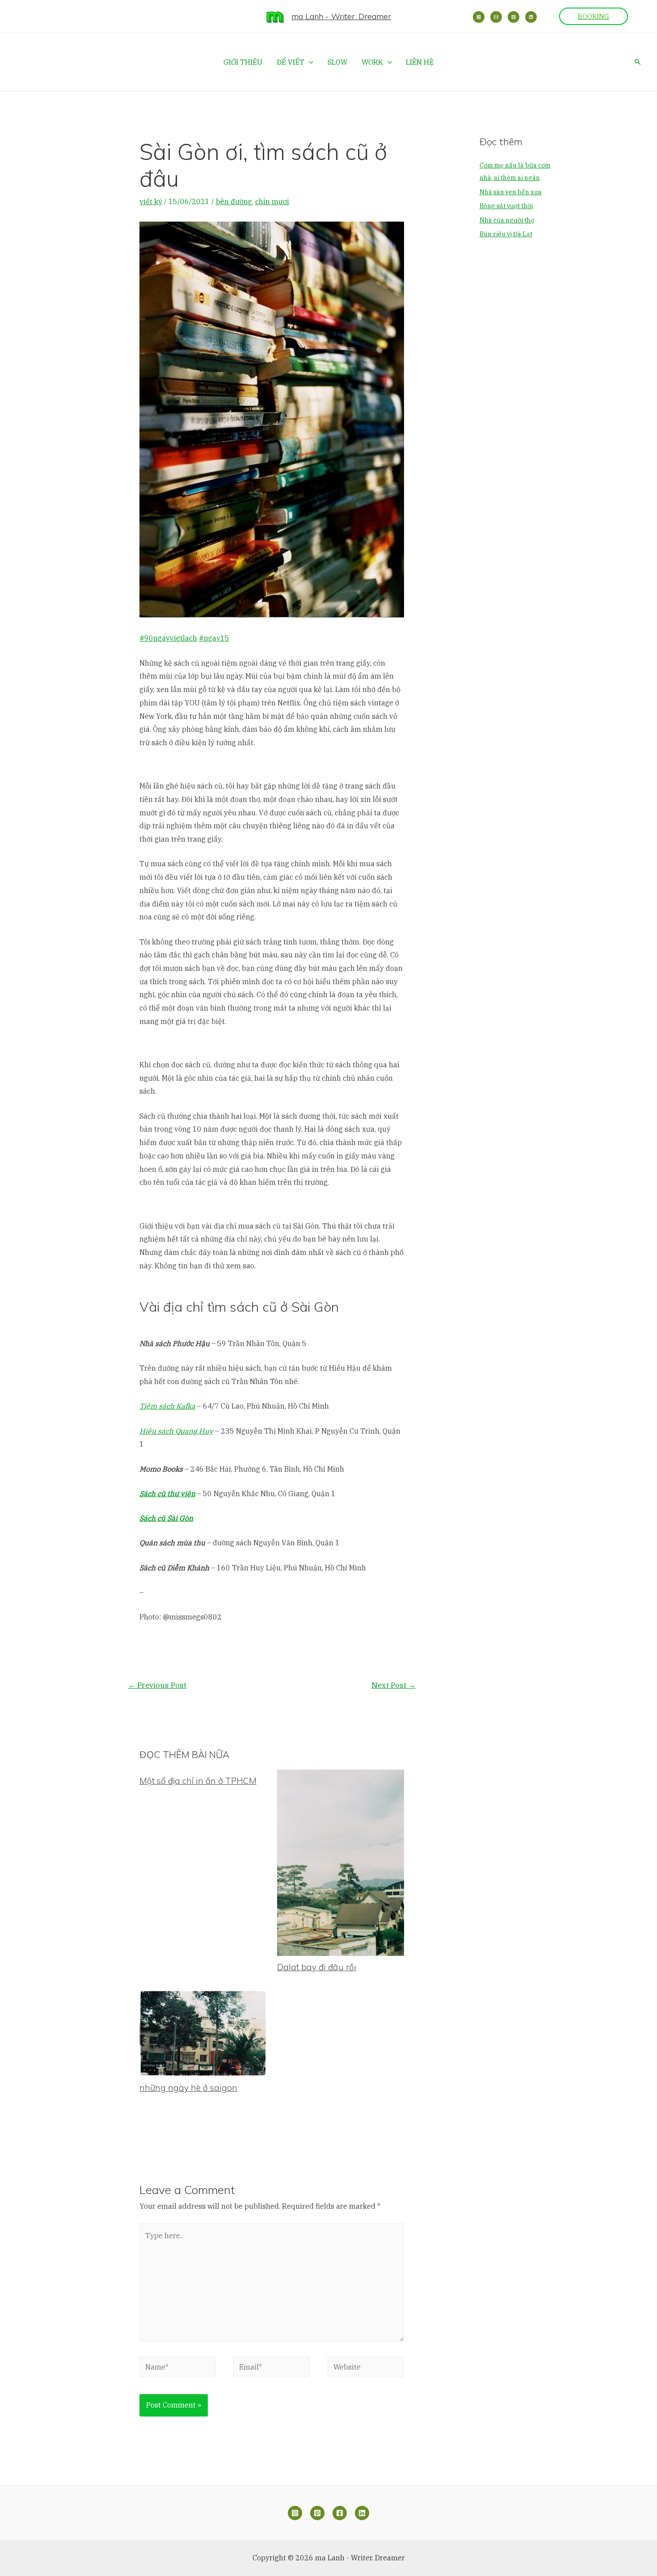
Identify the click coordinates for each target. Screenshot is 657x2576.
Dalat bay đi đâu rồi (317, 1967)
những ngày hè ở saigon (188, 2088)
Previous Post (157, 1685)
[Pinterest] (514, 17)
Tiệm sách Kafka (167, 1406)
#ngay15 (214, 638)
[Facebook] (340, 2513)
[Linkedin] (531, 17)
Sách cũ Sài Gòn (166, 1518)
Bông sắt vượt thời (506, 206)
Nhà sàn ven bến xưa (511, 192)
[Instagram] (479, 17)
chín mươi (272, 201)
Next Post (394, 1685)
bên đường (234, 201)
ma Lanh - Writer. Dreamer (341, 16)
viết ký (151, 201)
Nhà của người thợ (507, 220)
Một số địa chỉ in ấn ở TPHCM (198, 1781)
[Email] (496, 17)
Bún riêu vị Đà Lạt (506, 234)
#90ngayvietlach (168, 638)
